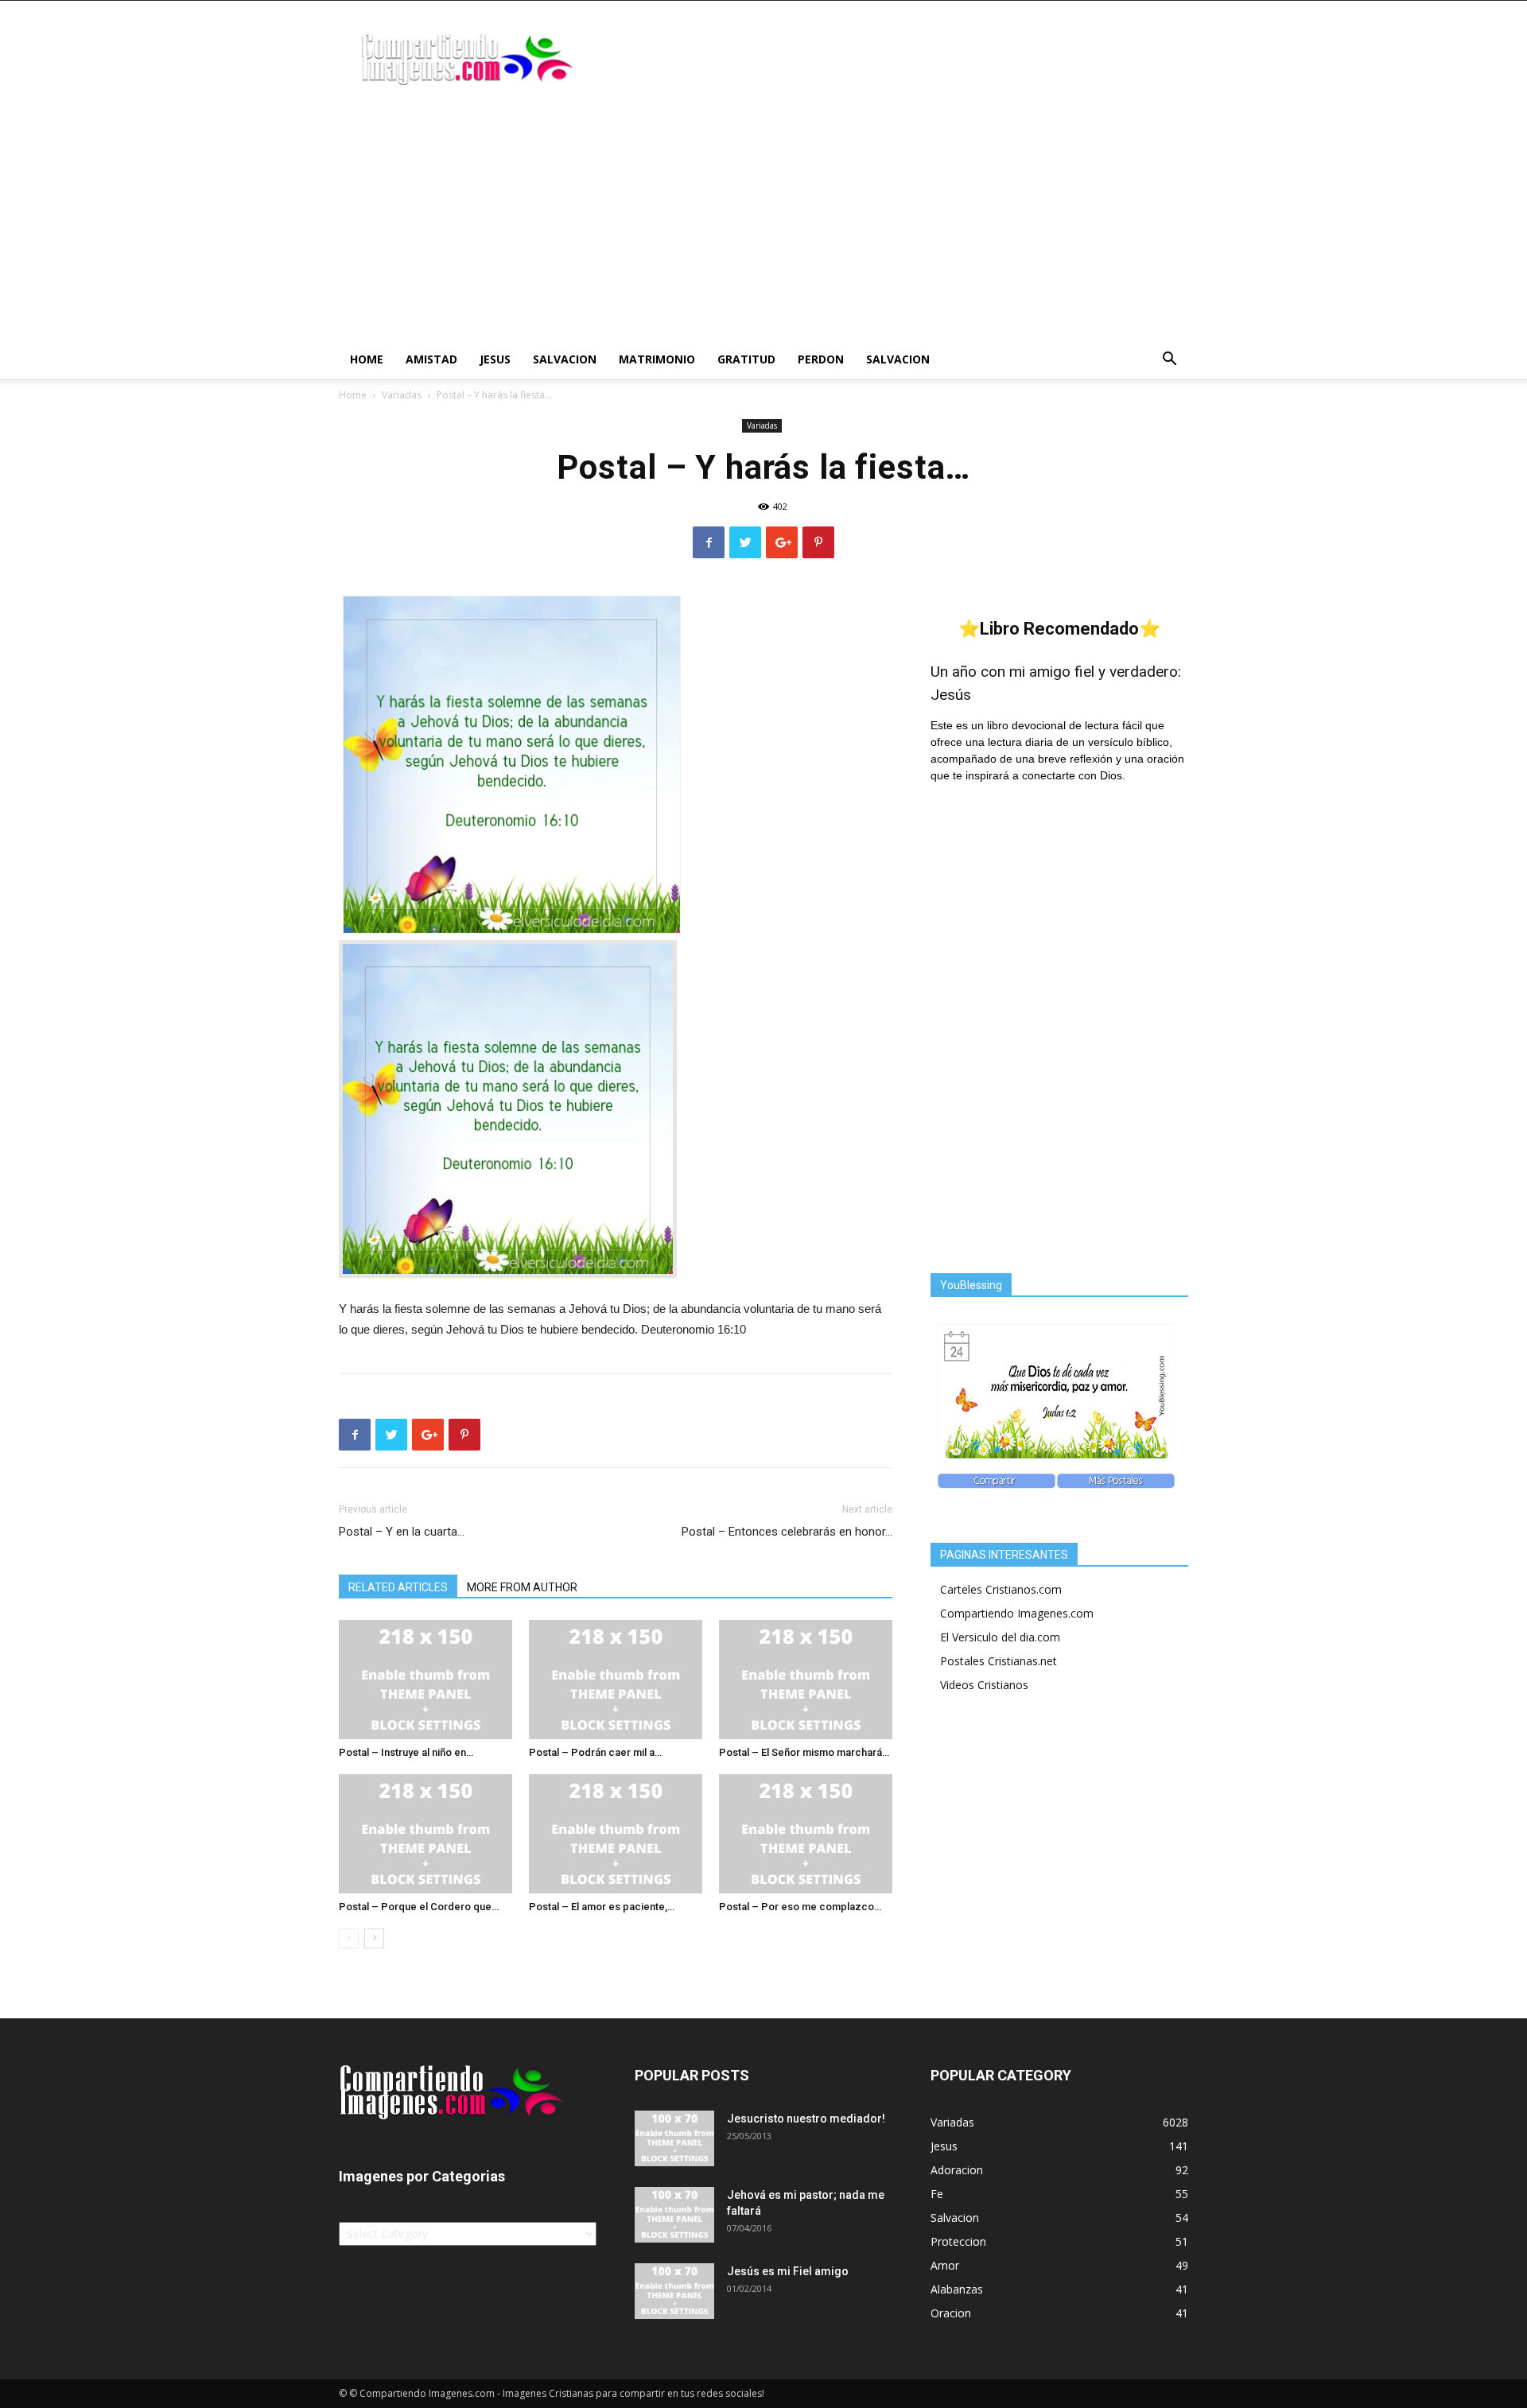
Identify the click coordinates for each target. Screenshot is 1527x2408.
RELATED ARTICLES (398, 1587)
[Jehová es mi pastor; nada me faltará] (674, 2215)
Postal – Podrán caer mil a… (595, 1752)
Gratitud (746, 359)
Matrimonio (657, 359)
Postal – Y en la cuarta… (402, 1532)
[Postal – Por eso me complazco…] (806, 1834)
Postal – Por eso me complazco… (800, 1907)
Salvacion (565, 359)
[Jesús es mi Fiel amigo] (674, 2291)
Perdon (821, 359)
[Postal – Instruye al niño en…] (425, 1680)
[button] (1169, 361)
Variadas (402, 395)
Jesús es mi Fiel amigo (788, 2271)
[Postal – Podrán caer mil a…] (616, 1680)
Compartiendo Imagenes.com (1017, 1613)
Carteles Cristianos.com (1001, 1589)
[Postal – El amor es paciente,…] (616, 1834)
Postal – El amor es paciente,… (602, 1907)
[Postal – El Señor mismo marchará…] (806, 1680)
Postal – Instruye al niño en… (406, 1752)
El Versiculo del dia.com (1000, 1637)
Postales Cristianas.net (999, 1661)
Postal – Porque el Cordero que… (419, 1907)
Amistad (431, 359)
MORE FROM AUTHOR (522, 1587)
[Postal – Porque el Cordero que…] (425, 1834)
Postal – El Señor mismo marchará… (804, 1752)
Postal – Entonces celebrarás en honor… (787, 1532)
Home (367, 359)
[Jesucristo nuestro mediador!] (674, 2138)
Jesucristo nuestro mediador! (806, 2119)
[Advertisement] (763, 221)
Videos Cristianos (984, 1685)
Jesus (495, 359)
